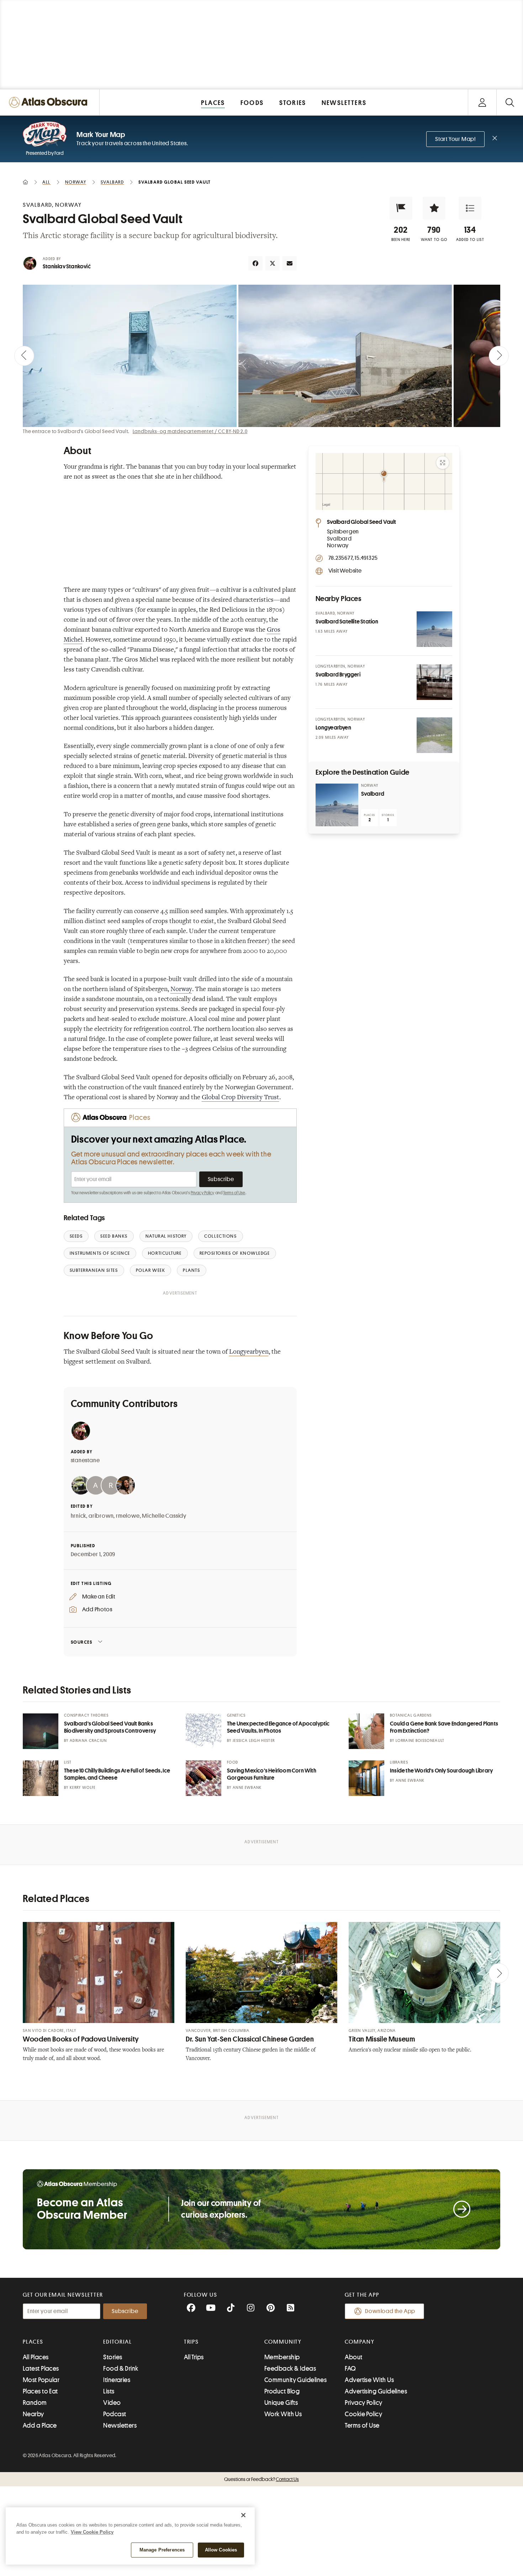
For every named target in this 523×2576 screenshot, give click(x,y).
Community (283, 2342)
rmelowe (128, 1516)
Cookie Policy (363, 2414)
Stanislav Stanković (67, 267)
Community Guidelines (295, 2380)
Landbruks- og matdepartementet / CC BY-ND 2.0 (190, 431)
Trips (192, 2342)
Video (112, 2403)
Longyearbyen (249, 1352)
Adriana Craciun (88, 1741)
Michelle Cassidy (164, 1516)
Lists (109, 2391)
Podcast (115, 2414)
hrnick (79, 1516)
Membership (282, 2357)
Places (33, 2342)
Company (360, 2342)
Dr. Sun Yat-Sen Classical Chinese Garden (250, 2039)
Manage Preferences (162, 2550)
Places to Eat (40, 2391)
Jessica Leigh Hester (254, 1741)
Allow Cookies (221, 2550)
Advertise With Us (369, 2380)
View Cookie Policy (92, 2532)
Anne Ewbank (247, 1788)
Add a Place (40, 2425)
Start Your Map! (455, 139)
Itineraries (117, 2380)
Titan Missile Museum (382, 2039)
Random (35, 2403)
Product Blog (282, 2391)
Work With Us (283, 2414)
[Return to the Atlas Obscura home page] (50, 102)
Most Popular (41, 2380)
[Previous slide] (24, 356)
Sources (82, 1642)
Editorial (117, 2342)
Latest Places (41, 2369)
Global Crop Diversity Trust (241, 1098)
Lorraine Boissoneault (420, 1741)
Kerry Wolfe (83, 1788)
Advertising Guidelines (376, 2391)
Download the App (390, 2311)
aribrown (101, 1516)
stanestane (85, 1460)
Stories (113, 2357)
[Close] (243, 2515)
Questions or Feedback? (261, 2479)
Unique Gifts (281, 2403)
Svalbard (373, 794)
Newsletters (120, 2425)
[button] (401, 208)
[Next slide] (499, 356)
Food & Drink (121, 2369)
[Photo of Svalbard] (337, 805)
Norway (181, 990)
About (353, 2357)
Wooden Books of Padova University (81, 2039)
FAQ (350, 2369)
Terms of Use (234, 1193)
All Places (36, 2357)
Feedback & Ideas (290, 2369)
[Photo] (434, 629)
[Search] (510, 102)
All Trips (194, 2357)
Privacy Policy (203, 1193)
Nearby (33, 2414)
